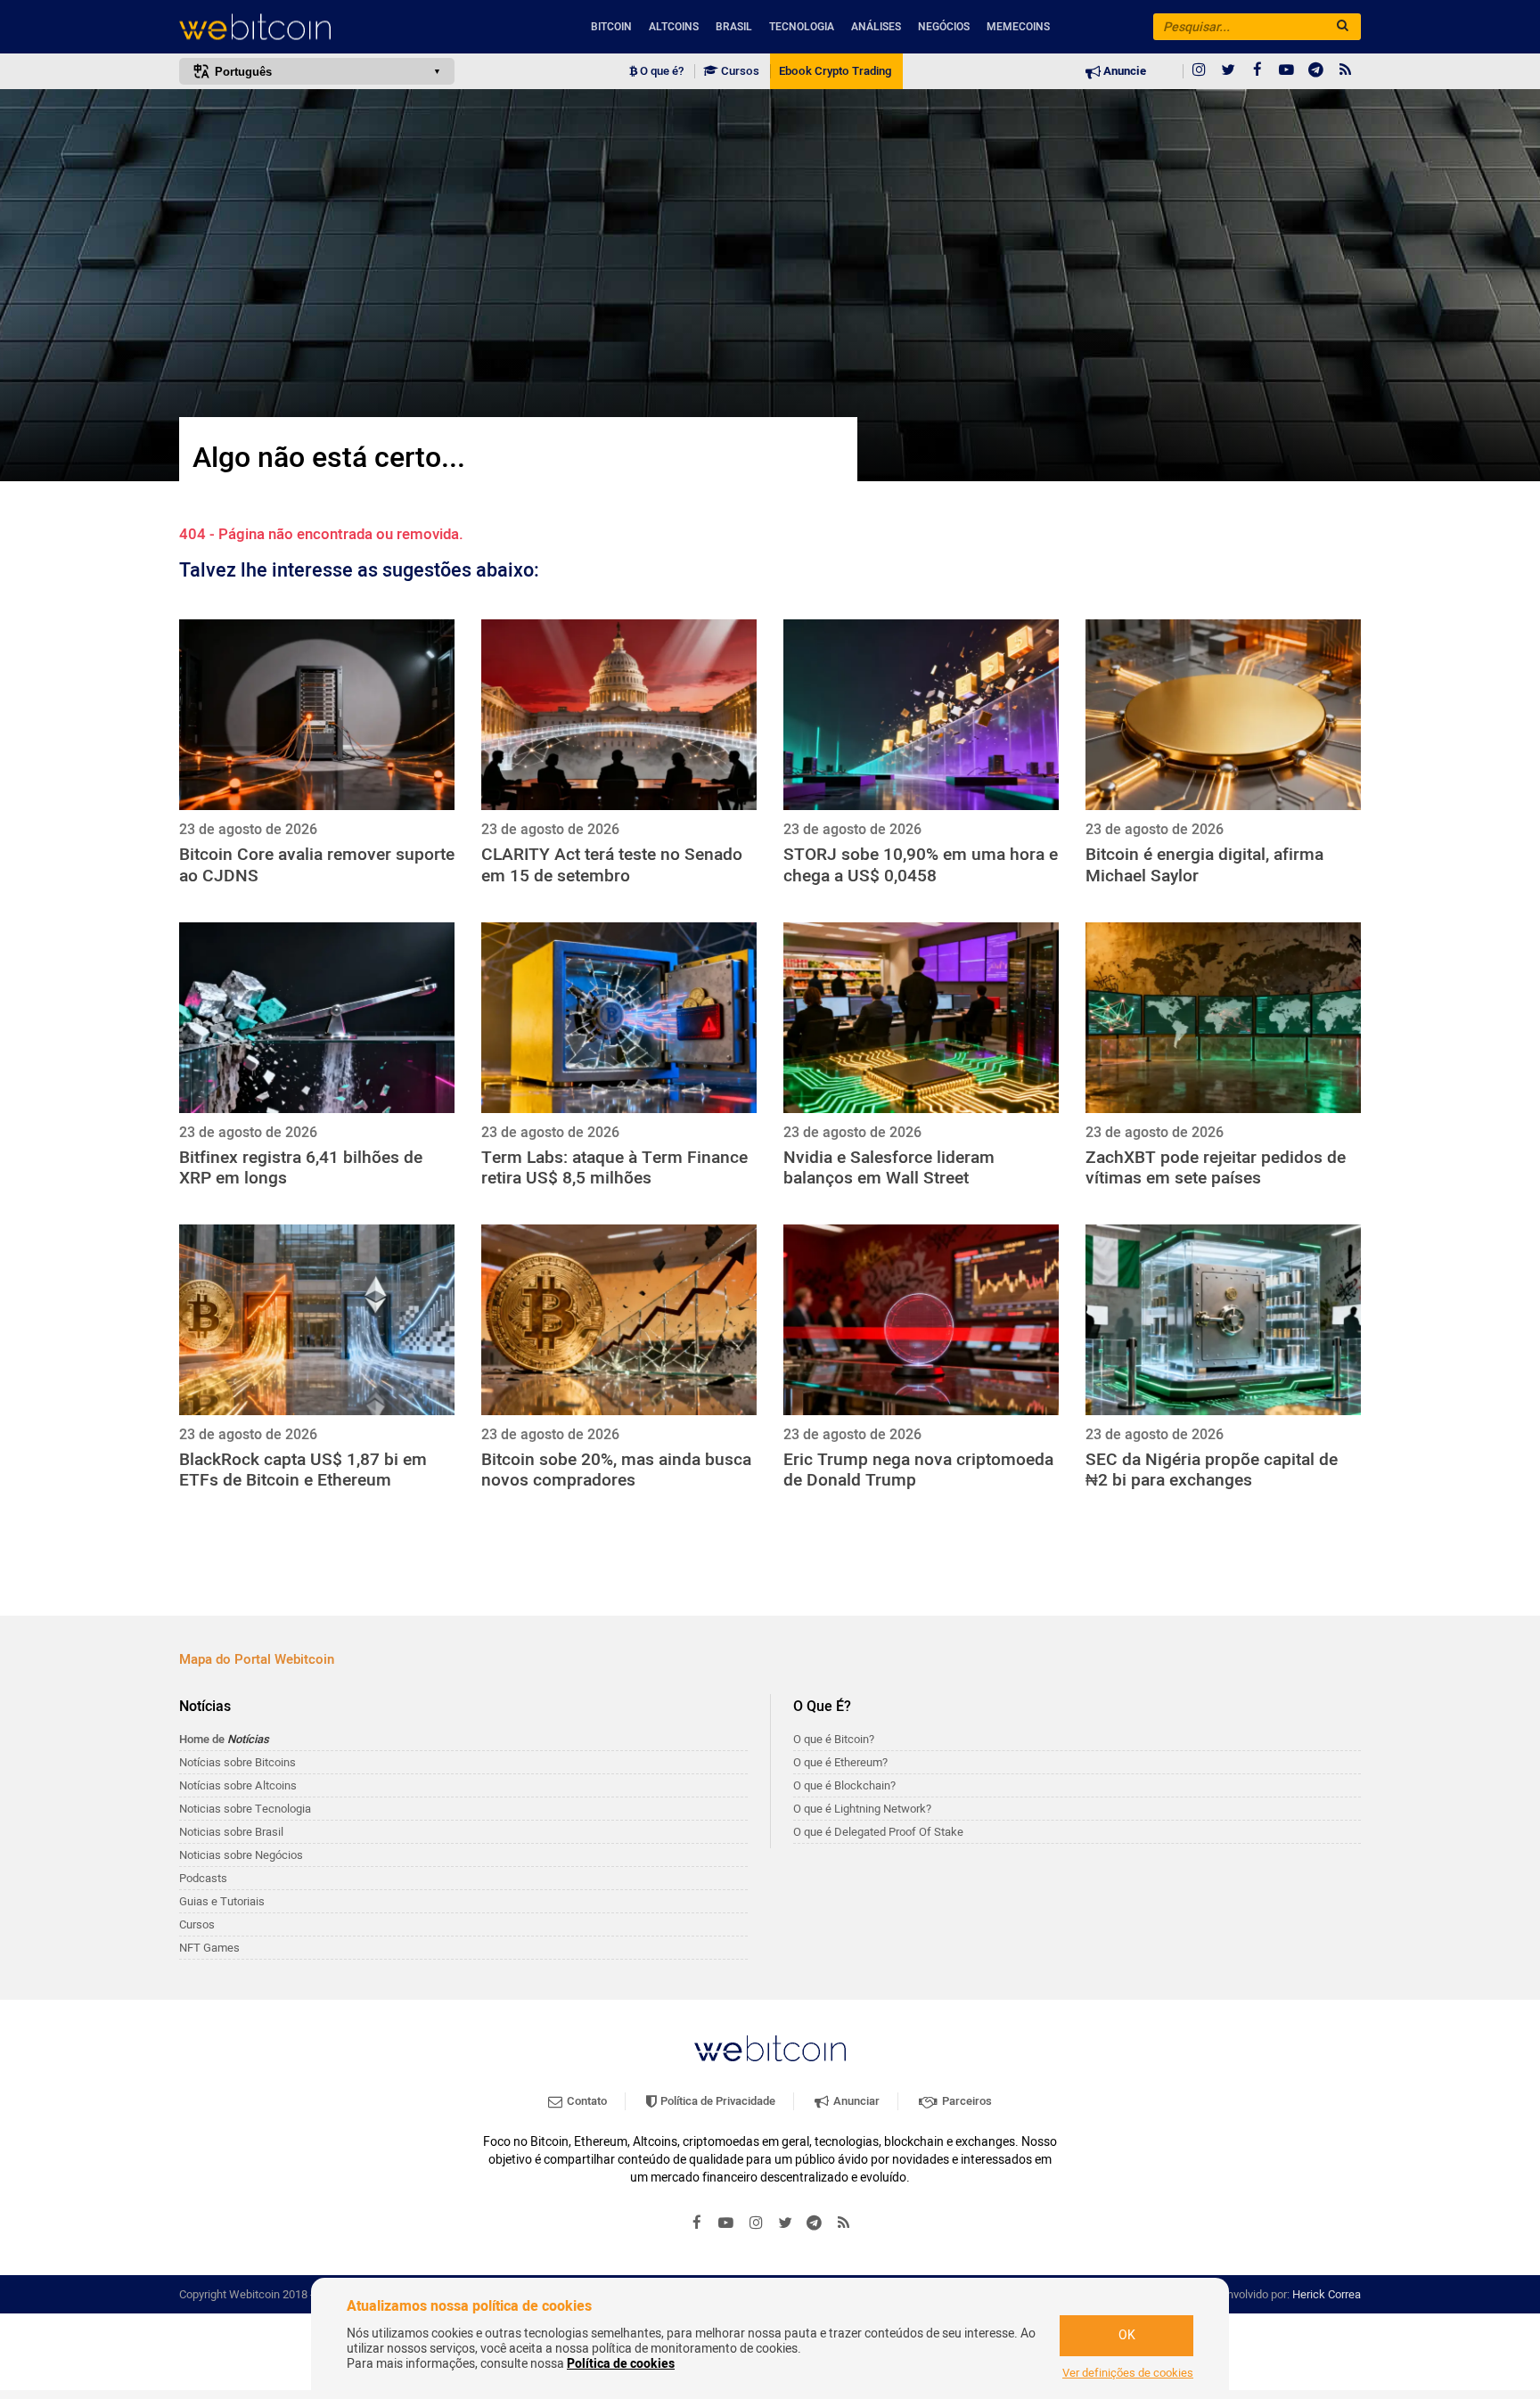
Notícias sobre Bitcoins (238, 1762)
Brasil (734, 27)
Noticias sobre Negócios (241, 1855)
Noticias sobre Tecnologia (245, 1809)
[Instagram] (1199, 71)
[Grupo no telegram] (1316, 71)
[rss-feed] (1346, 71)
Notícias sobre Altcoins (238, 1785)
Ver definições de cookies (1128, 2373)
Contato (586, 2101)
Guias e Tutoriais (222, 1901)
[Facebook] (1257, 71)
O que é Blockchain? (844, 1785)
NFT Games (209, 1948)
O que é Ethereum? (840, 1762)
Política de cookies (621, 2364)
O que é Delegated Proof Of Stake (878, 1832)
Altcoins (674, 27)
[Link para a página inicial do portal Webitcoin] (770, 2048)
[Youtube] (1287, 71)
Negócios (944, 27)
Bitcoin (611, 27)
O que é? (660, 71)
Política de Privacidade (717, 2101)
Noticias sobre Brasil (231, 1832)
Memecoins (1018, 27)
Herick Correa (1327, 2294)
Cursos (739, 71)
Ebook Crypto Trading (835, 71)
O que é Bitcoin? (834, 1739)
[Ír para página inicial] (317, 27)
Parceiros (966, 2101)
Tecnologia (802, 27)
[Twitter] (1228, 71)
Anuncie (1123, 71)
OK (1127, 2335)
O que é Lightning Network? (862, 1809)
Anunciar (855, 2101)
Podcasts (203, 1878)
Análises (876, 27)
